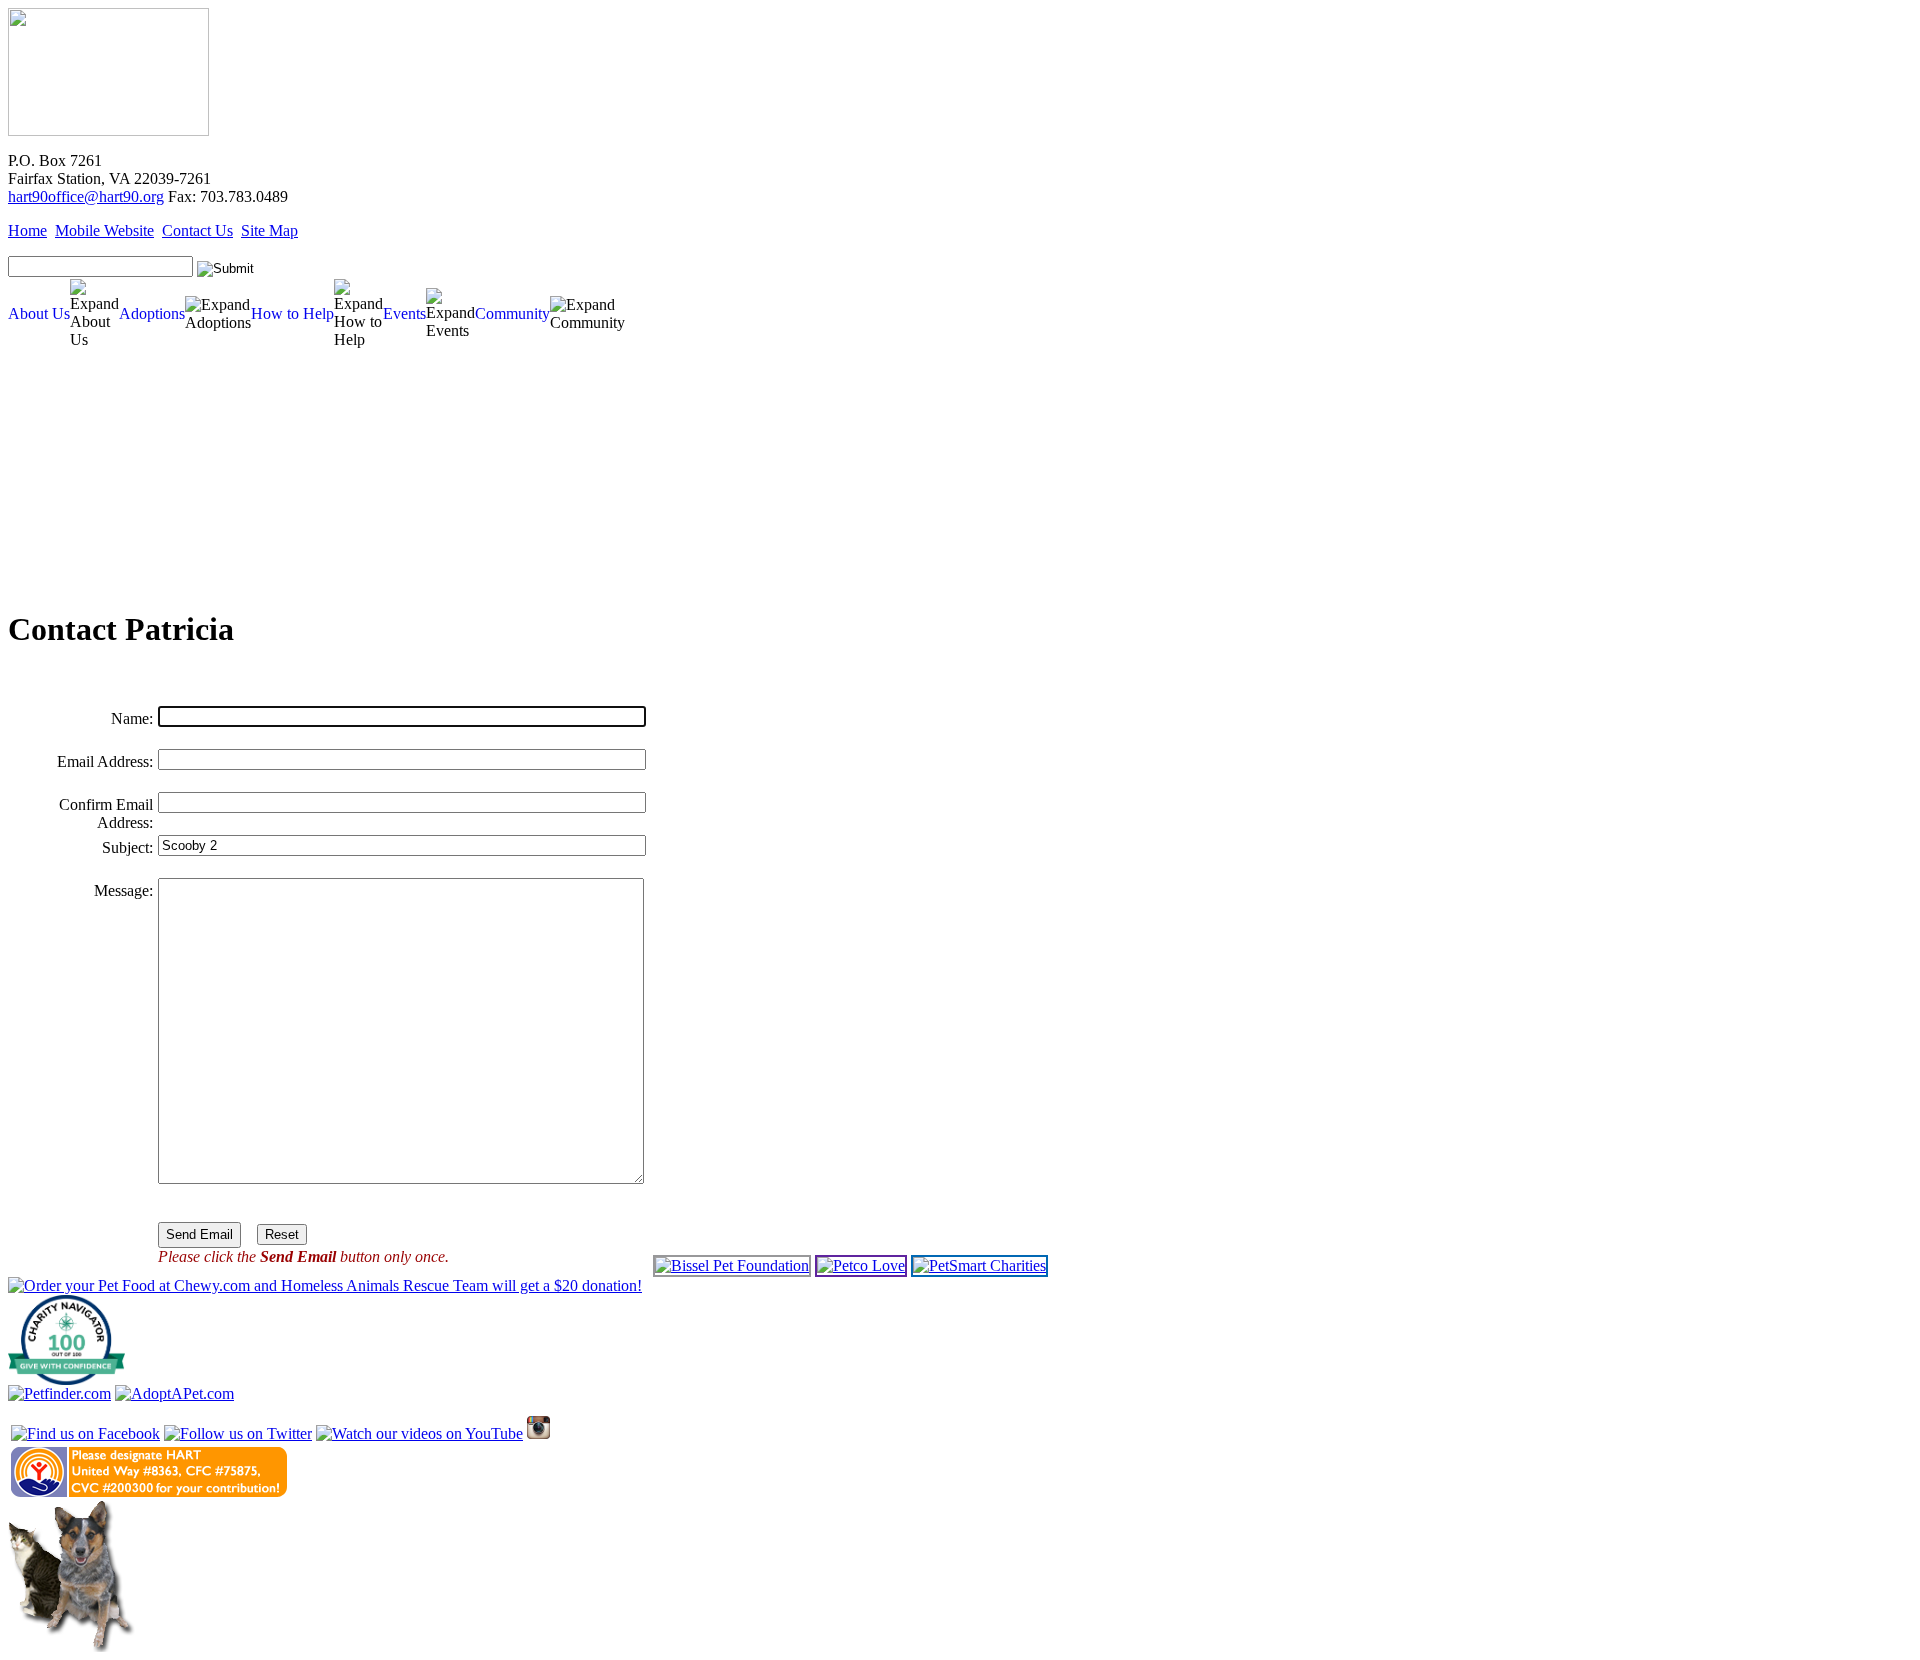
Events (404, 313)
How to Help (292, 313)
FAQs (24, 503)
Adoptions (152, 313)
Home (27, 230)
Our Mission (38, 428)
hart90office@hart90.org (86, 196)
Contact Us (197, 230)
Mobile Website (104, 230)
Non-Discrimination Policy (67, 533)
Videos (26, 548)
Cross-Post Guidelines (58, 473)
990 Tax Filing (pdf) (54, 458)
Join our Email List (52, 488)
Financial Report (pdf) (57, 443)
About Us (39, 313)
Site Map (269, 230)
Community (512, 313)
